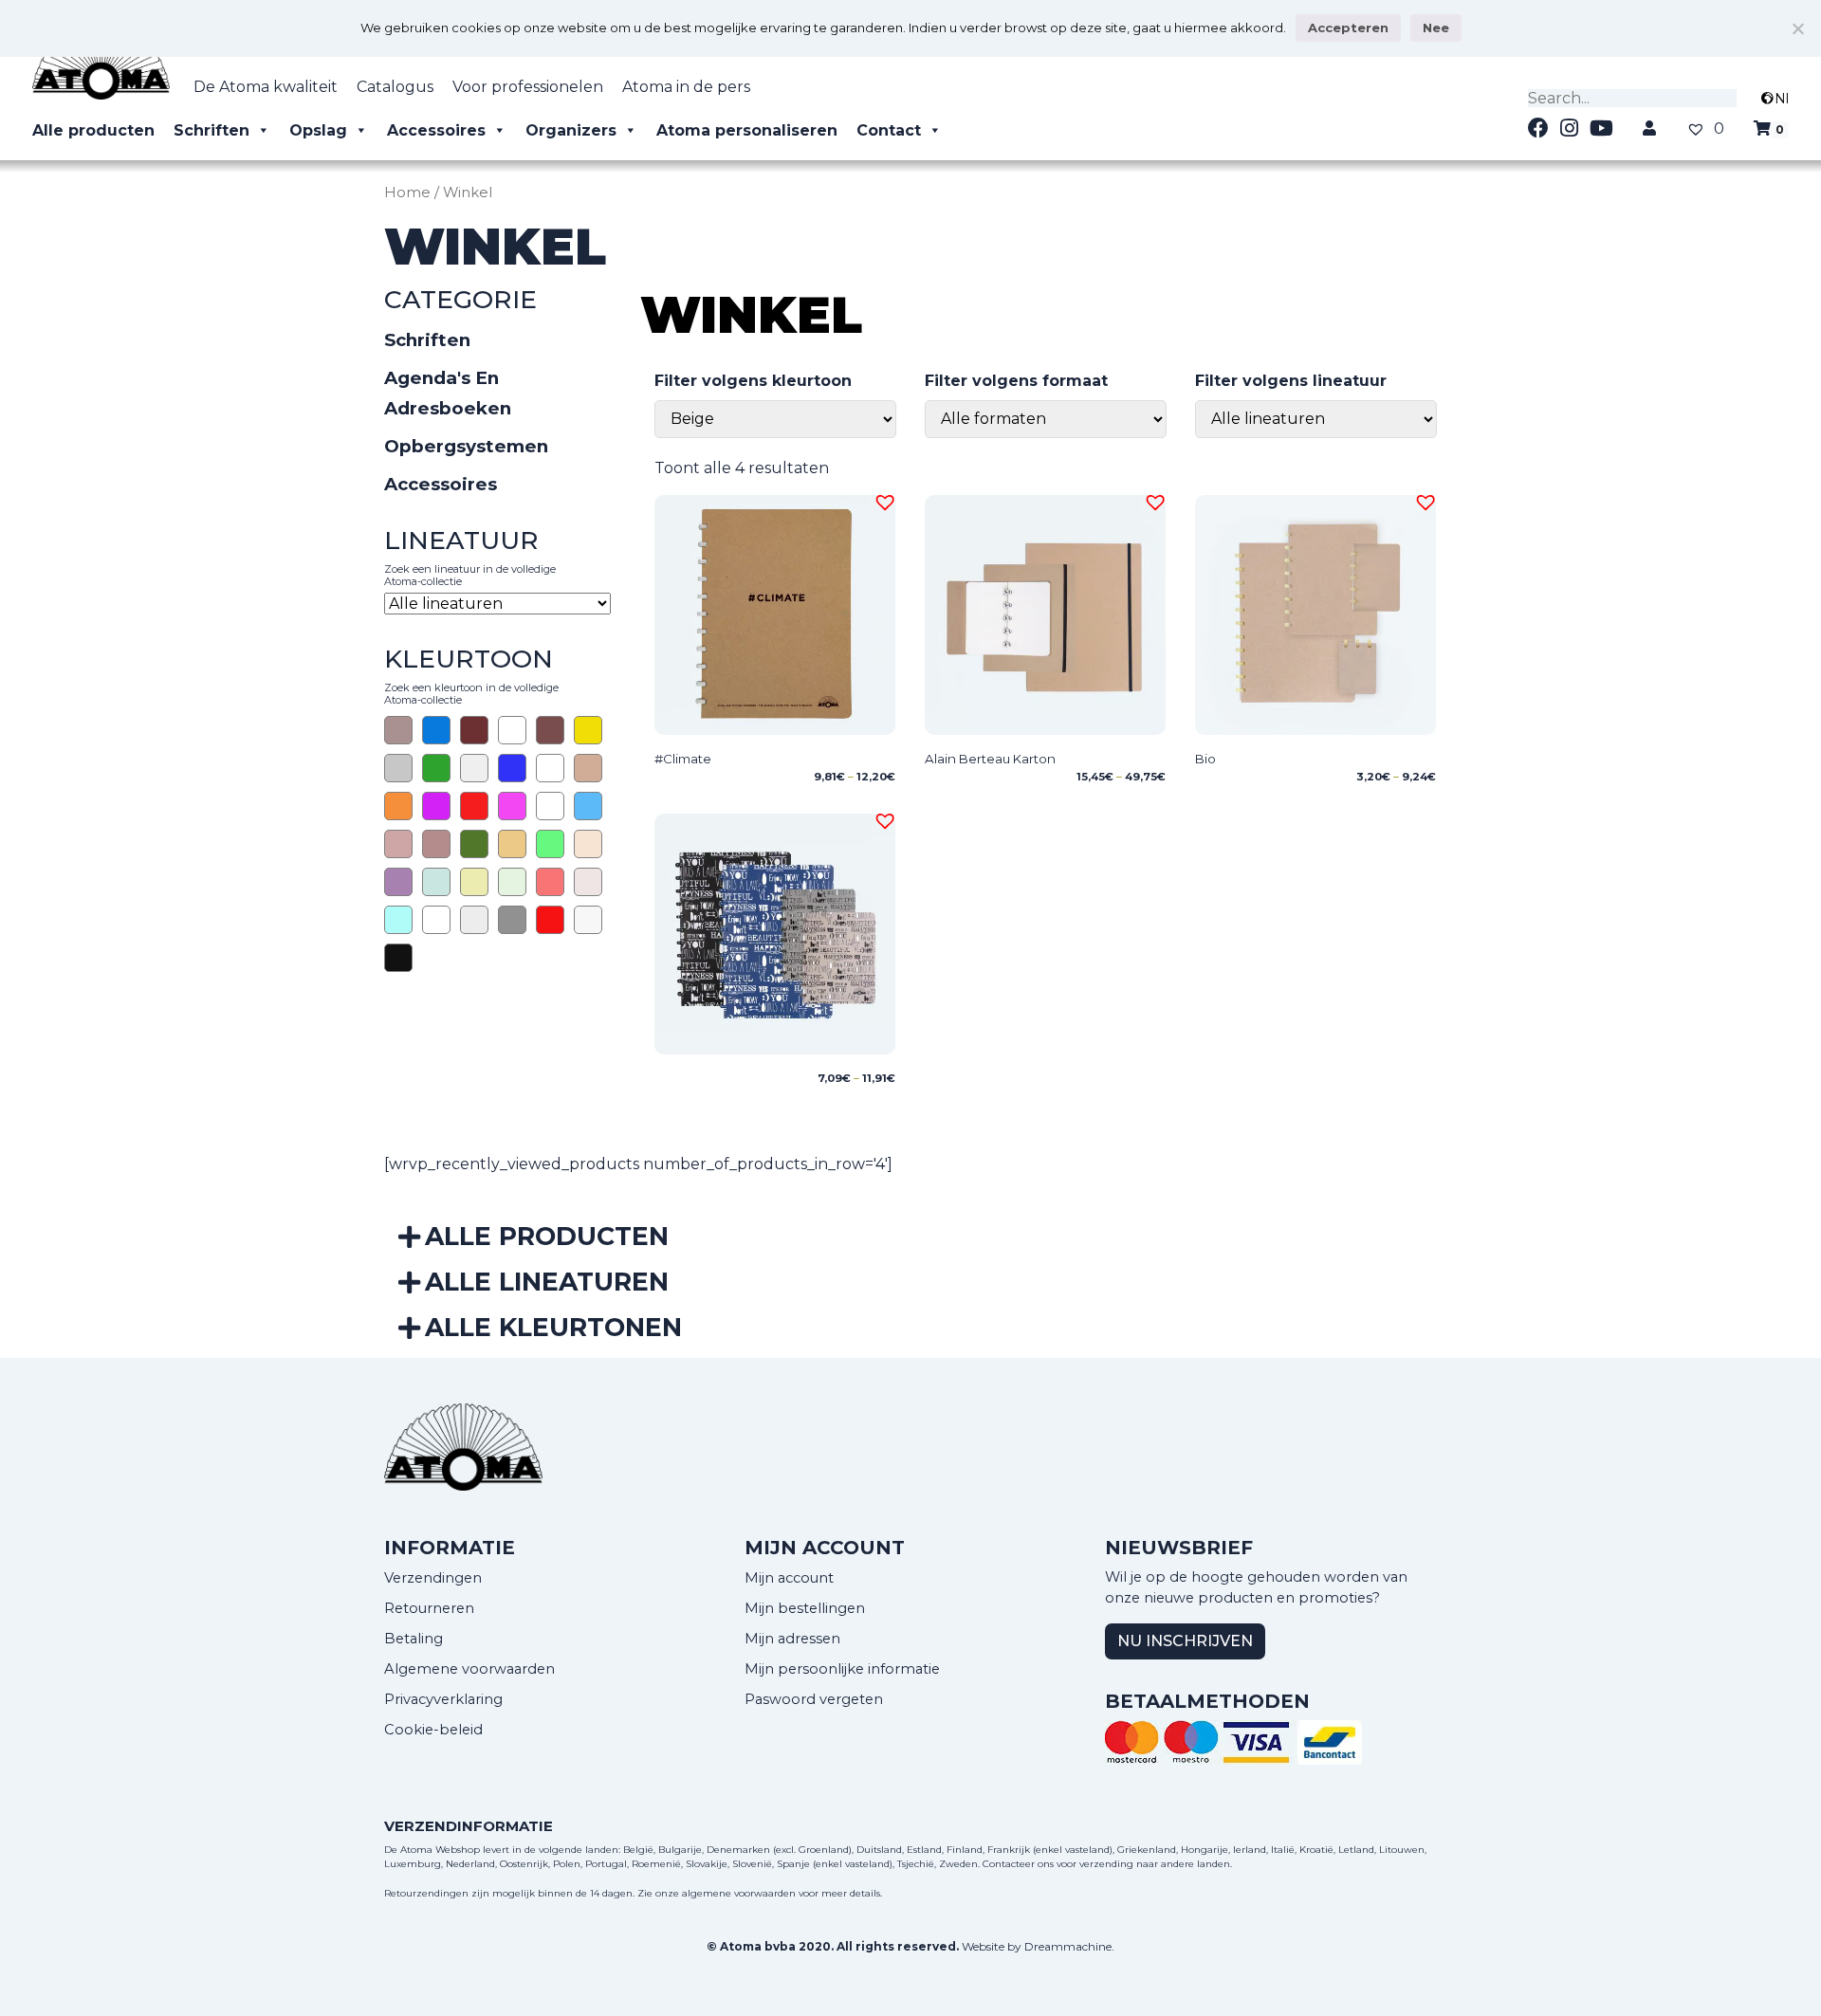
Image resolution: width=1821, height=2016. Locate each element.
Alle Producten (547, 1236)
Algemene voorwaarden (469, 1669)
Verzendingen (433, 1578)
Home (407, 192)
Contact (889, 130)
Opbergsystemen (466, 446)
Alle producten (93, 130)
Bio (1205, 759)
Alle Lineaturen (547, 1282)
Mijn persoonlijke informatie (842, 1669)
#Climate (683, 759)
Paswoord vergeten (814, 1699)
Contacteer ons (1018, 1864)
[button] (882, 500)
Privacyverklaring (443, 1699)
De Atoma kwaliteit (266, 87)
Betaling (414, 1639)
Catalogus (395, 87)
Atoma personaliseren (747, 130)
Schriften (212, 130)
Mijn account (789, 1578)
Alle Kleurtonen (553, 1327)
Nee (1436, 27)
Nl (1782, 99)
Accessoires (436, 130)
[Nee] (1797, 28)
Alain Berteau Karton (990, 759)
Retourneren (429, 1608)
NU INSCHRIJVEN (1185, 1641)
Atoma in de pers (686, 87)
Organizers (571, 130)
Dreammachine (1068, 1946)
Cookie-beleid (433, 1730)
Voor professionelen (528, 87)
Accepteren (1348, 27)
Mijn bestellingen (805, 1608)
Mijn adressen (792, 1639)
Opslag (318, 130)
